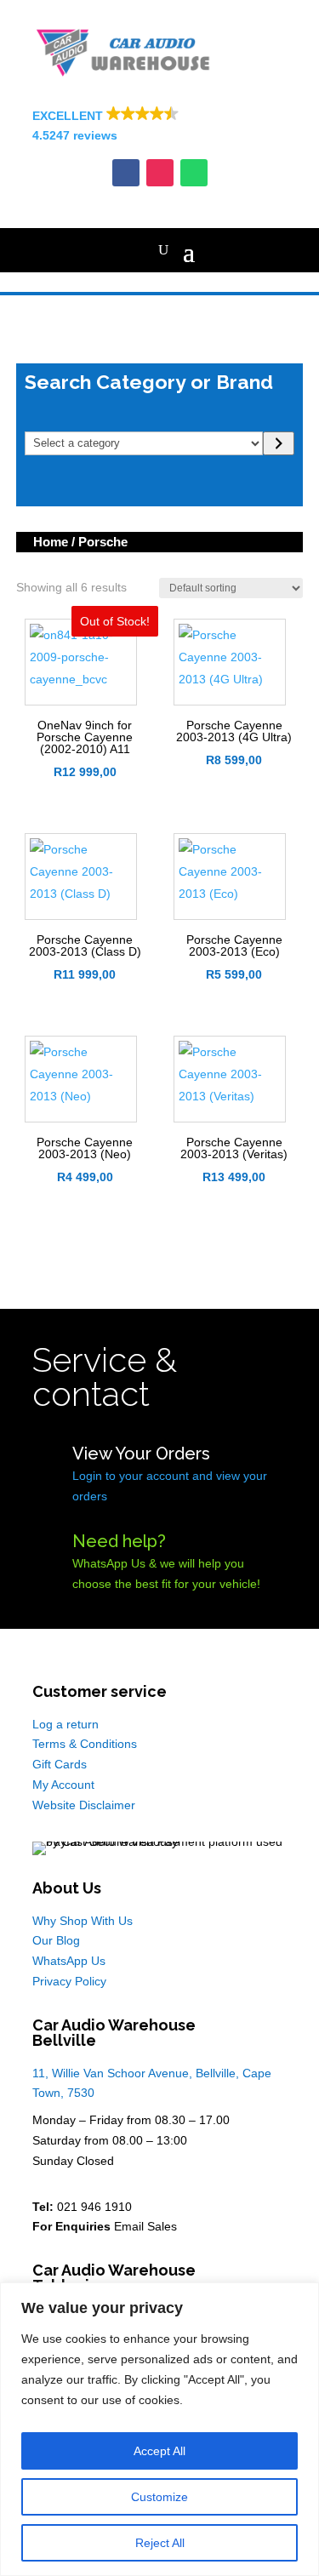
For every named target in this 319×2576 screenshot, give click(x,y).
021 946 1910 (94, 2207)
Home (51, 542)
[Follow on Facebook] (126, 173)
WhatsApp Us (69, 1961)
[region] (159, 2429)
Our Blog (56, 1940)
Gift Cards (60, 1764)
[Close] (301, 2297)
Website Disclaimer (84, 1805)
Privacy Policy (69, 1981)
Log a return (66, 1724)
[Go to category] (279, 443)
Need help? (119, 1541)
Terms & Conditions (85, 1744)
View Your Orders (141, 1454)
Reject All (160, 2543)
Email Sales (145, 2226)
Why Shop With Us (83, 1921)
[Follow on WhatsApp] (194, 173)
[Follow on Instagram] (160, 173)
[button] (160, 127)
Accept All (159, 2451)
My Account (63, 1785)
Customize (159, 2497)
